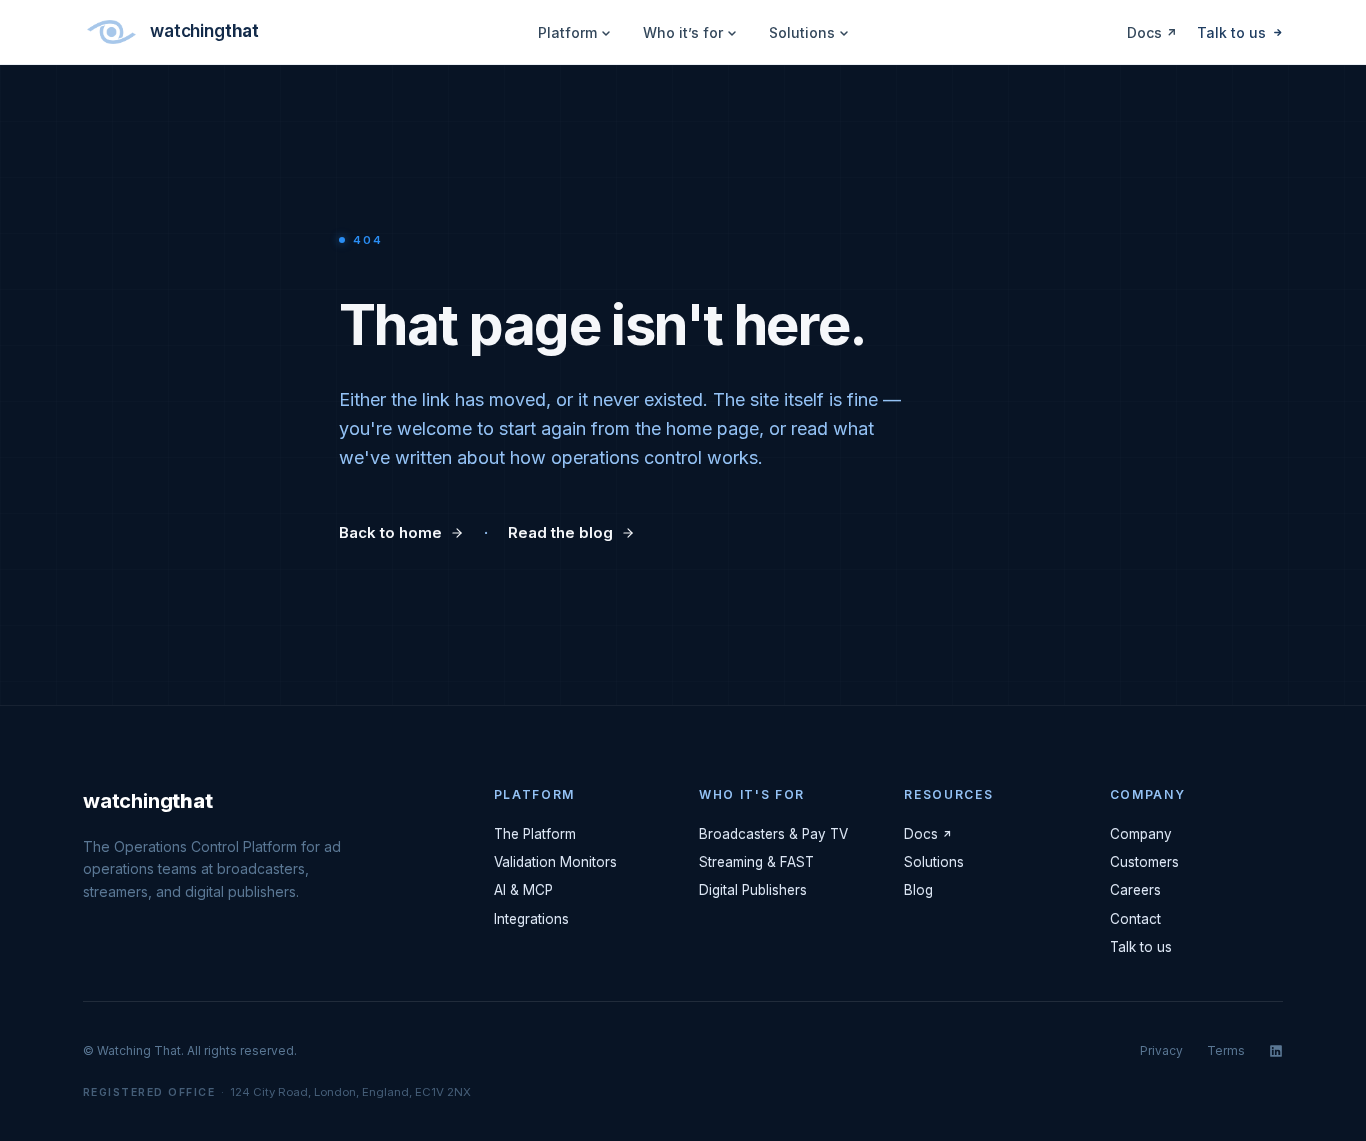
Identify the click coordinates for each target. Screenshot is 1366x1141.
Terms (1226, 1050)
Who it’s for (683, 32)
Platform (567, 32)
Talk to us (1231, 32)
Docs (1144, 32)
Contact (1135, 919)
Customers (1144, 862)
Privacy (1161, 1050)
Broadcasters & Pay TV (773, 834)
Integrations (531, 919)
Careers (1135, 890)
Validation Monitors (555, 862)
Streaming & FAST (756, 862)
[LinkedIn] (1276, 1051)
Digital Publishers (753, 890)
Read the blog (560, 532)
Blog (918, 890)
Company (1141, 834)
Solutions (802, 32)
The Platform (535, 834)
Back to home (390, 532)
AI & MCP (523, 890)
